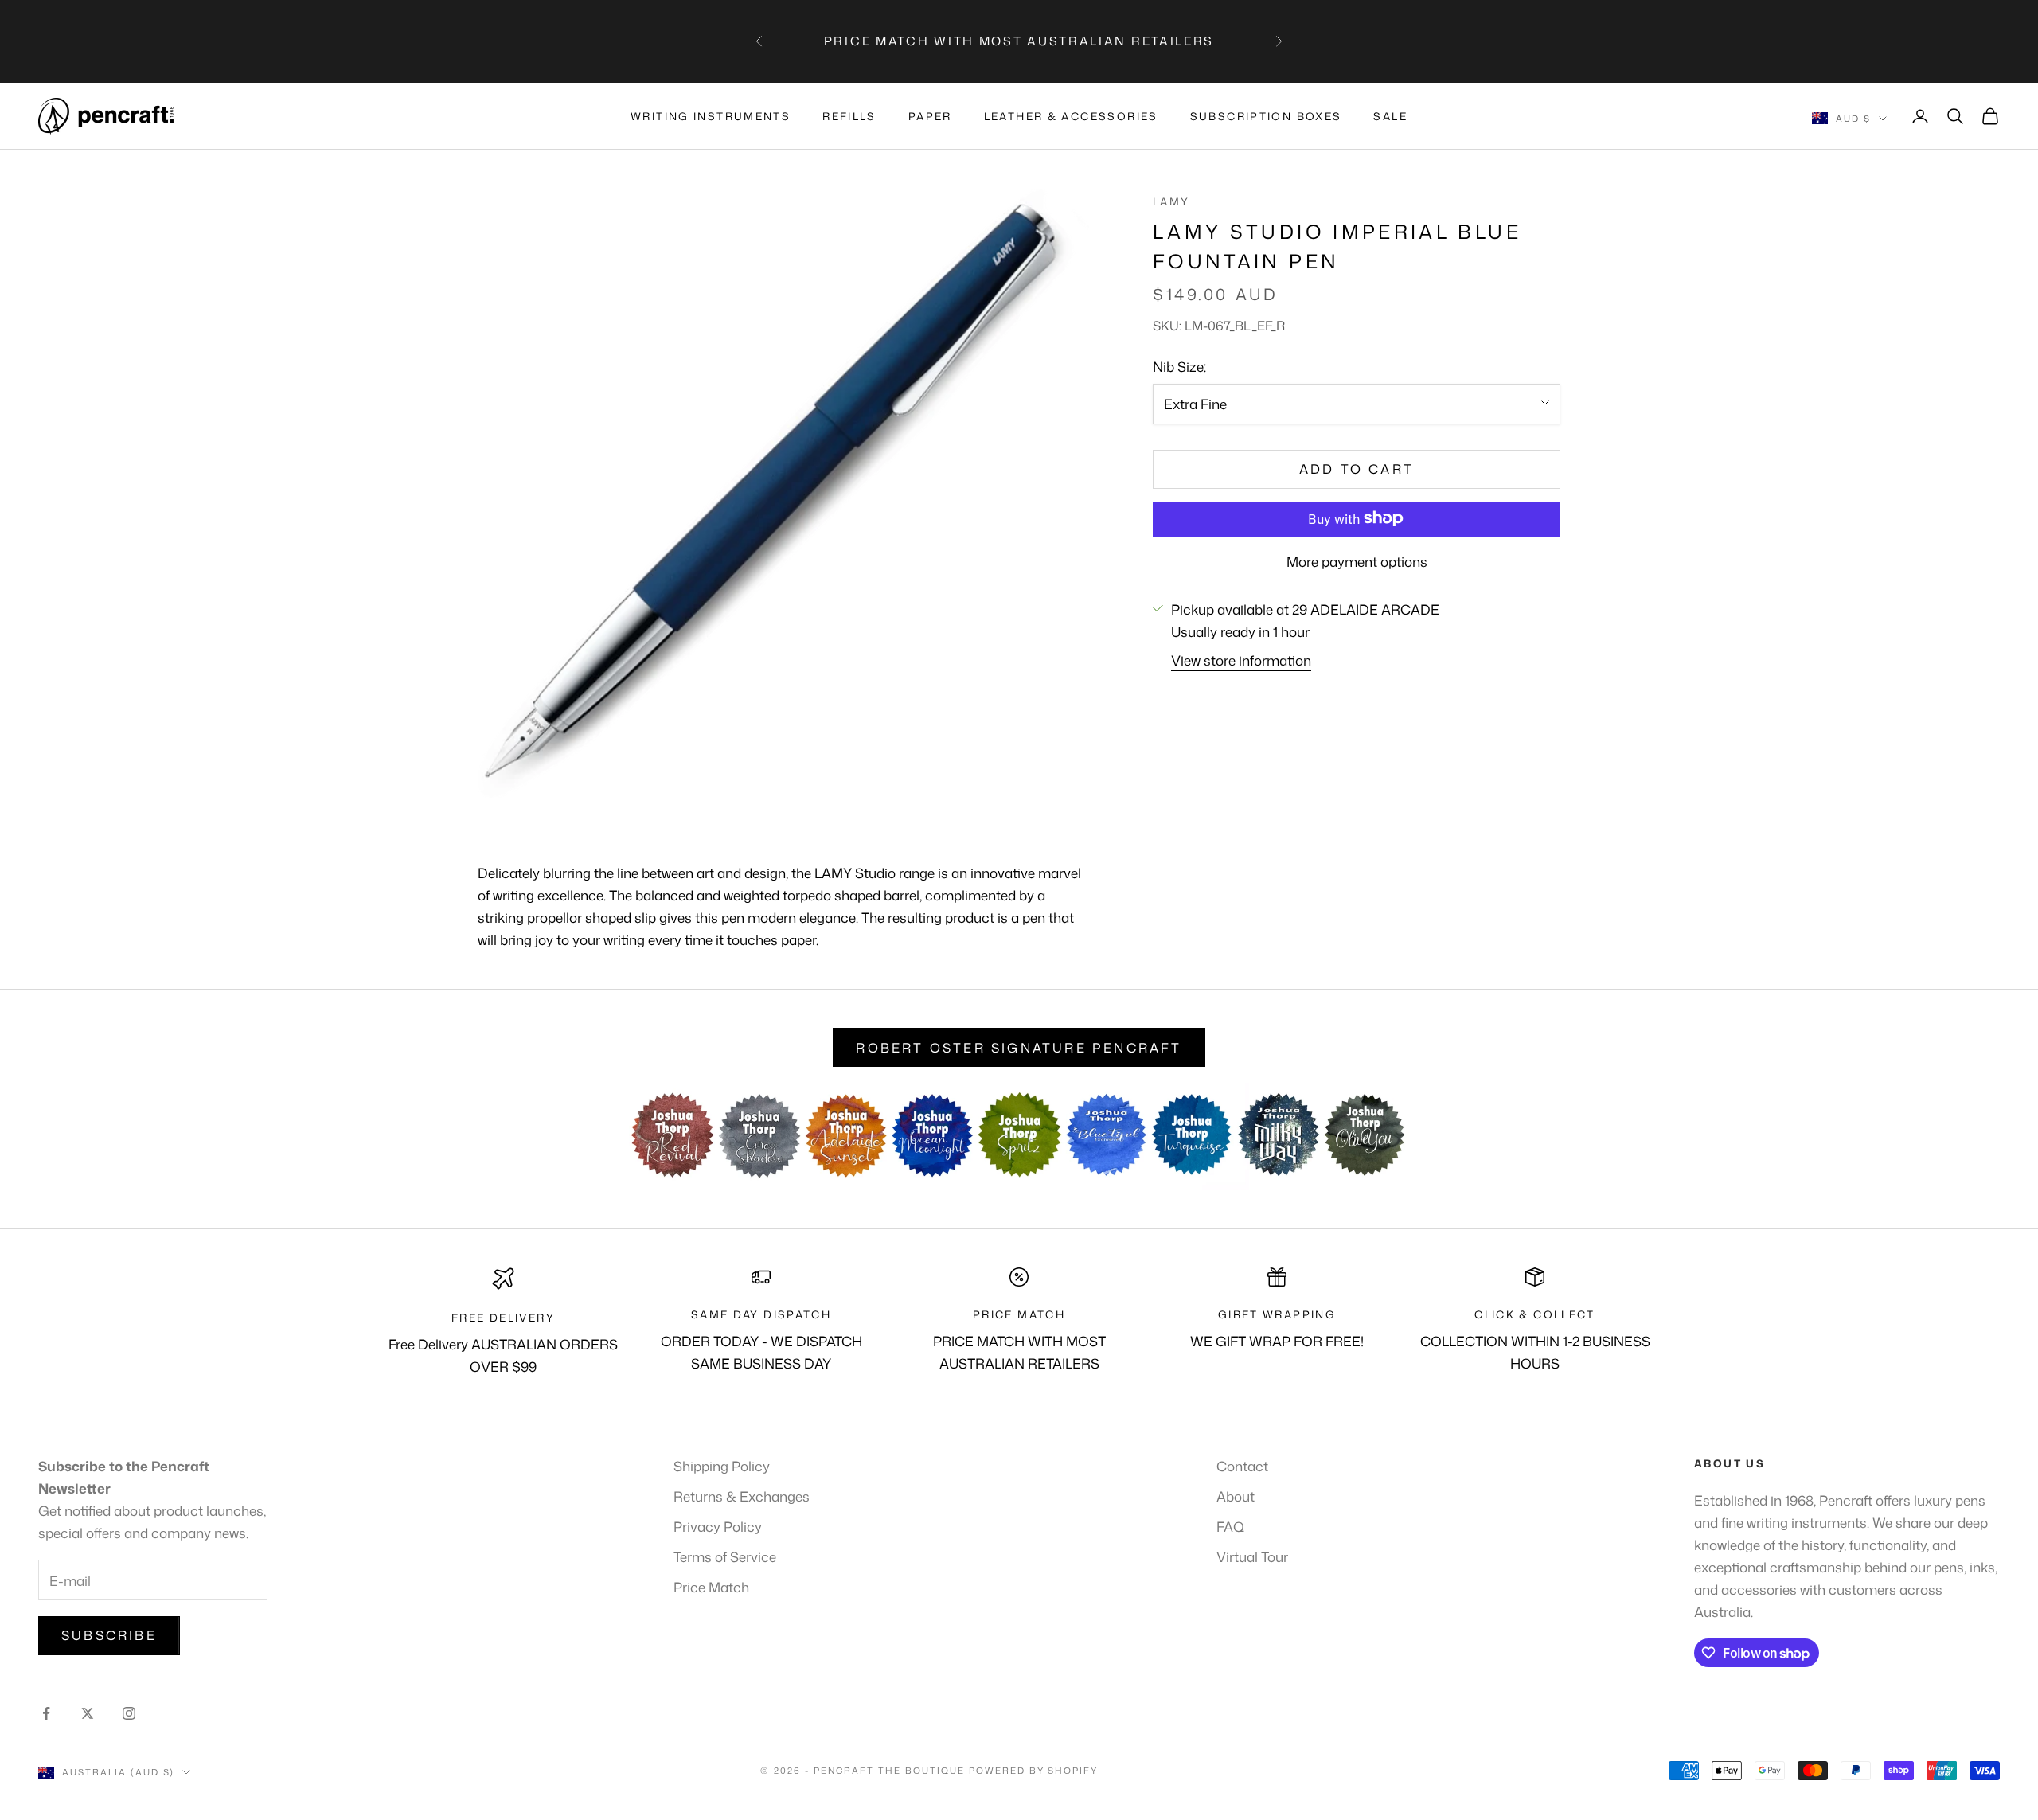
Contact (1242, 1466)
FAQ (1230, 1526)
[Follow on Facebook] (46, 1713)
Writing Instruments (711, 116)
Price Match (711, 1587)
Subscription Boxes (1266, 116)
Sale (1390, 116)
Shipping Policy (722, 1466)
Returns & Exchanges (742, 1496)
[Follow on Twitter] (88, 1713)
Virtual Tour (1252, 1556)
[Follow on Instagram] (129, 1713)
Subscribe (109, 1635)
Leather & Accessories (1071, 116)
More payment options (1357, 560)
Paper (930, 116)
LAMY (1171, 201)
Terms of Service (725, 1556)
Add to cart (1357, 469)
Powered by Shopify (1034, 1771)
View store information (1241, 660)
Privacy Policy (718, 1526)
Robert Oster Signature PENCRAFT (1019, 1048)
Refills (849, 116)
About (1236, 1496)
